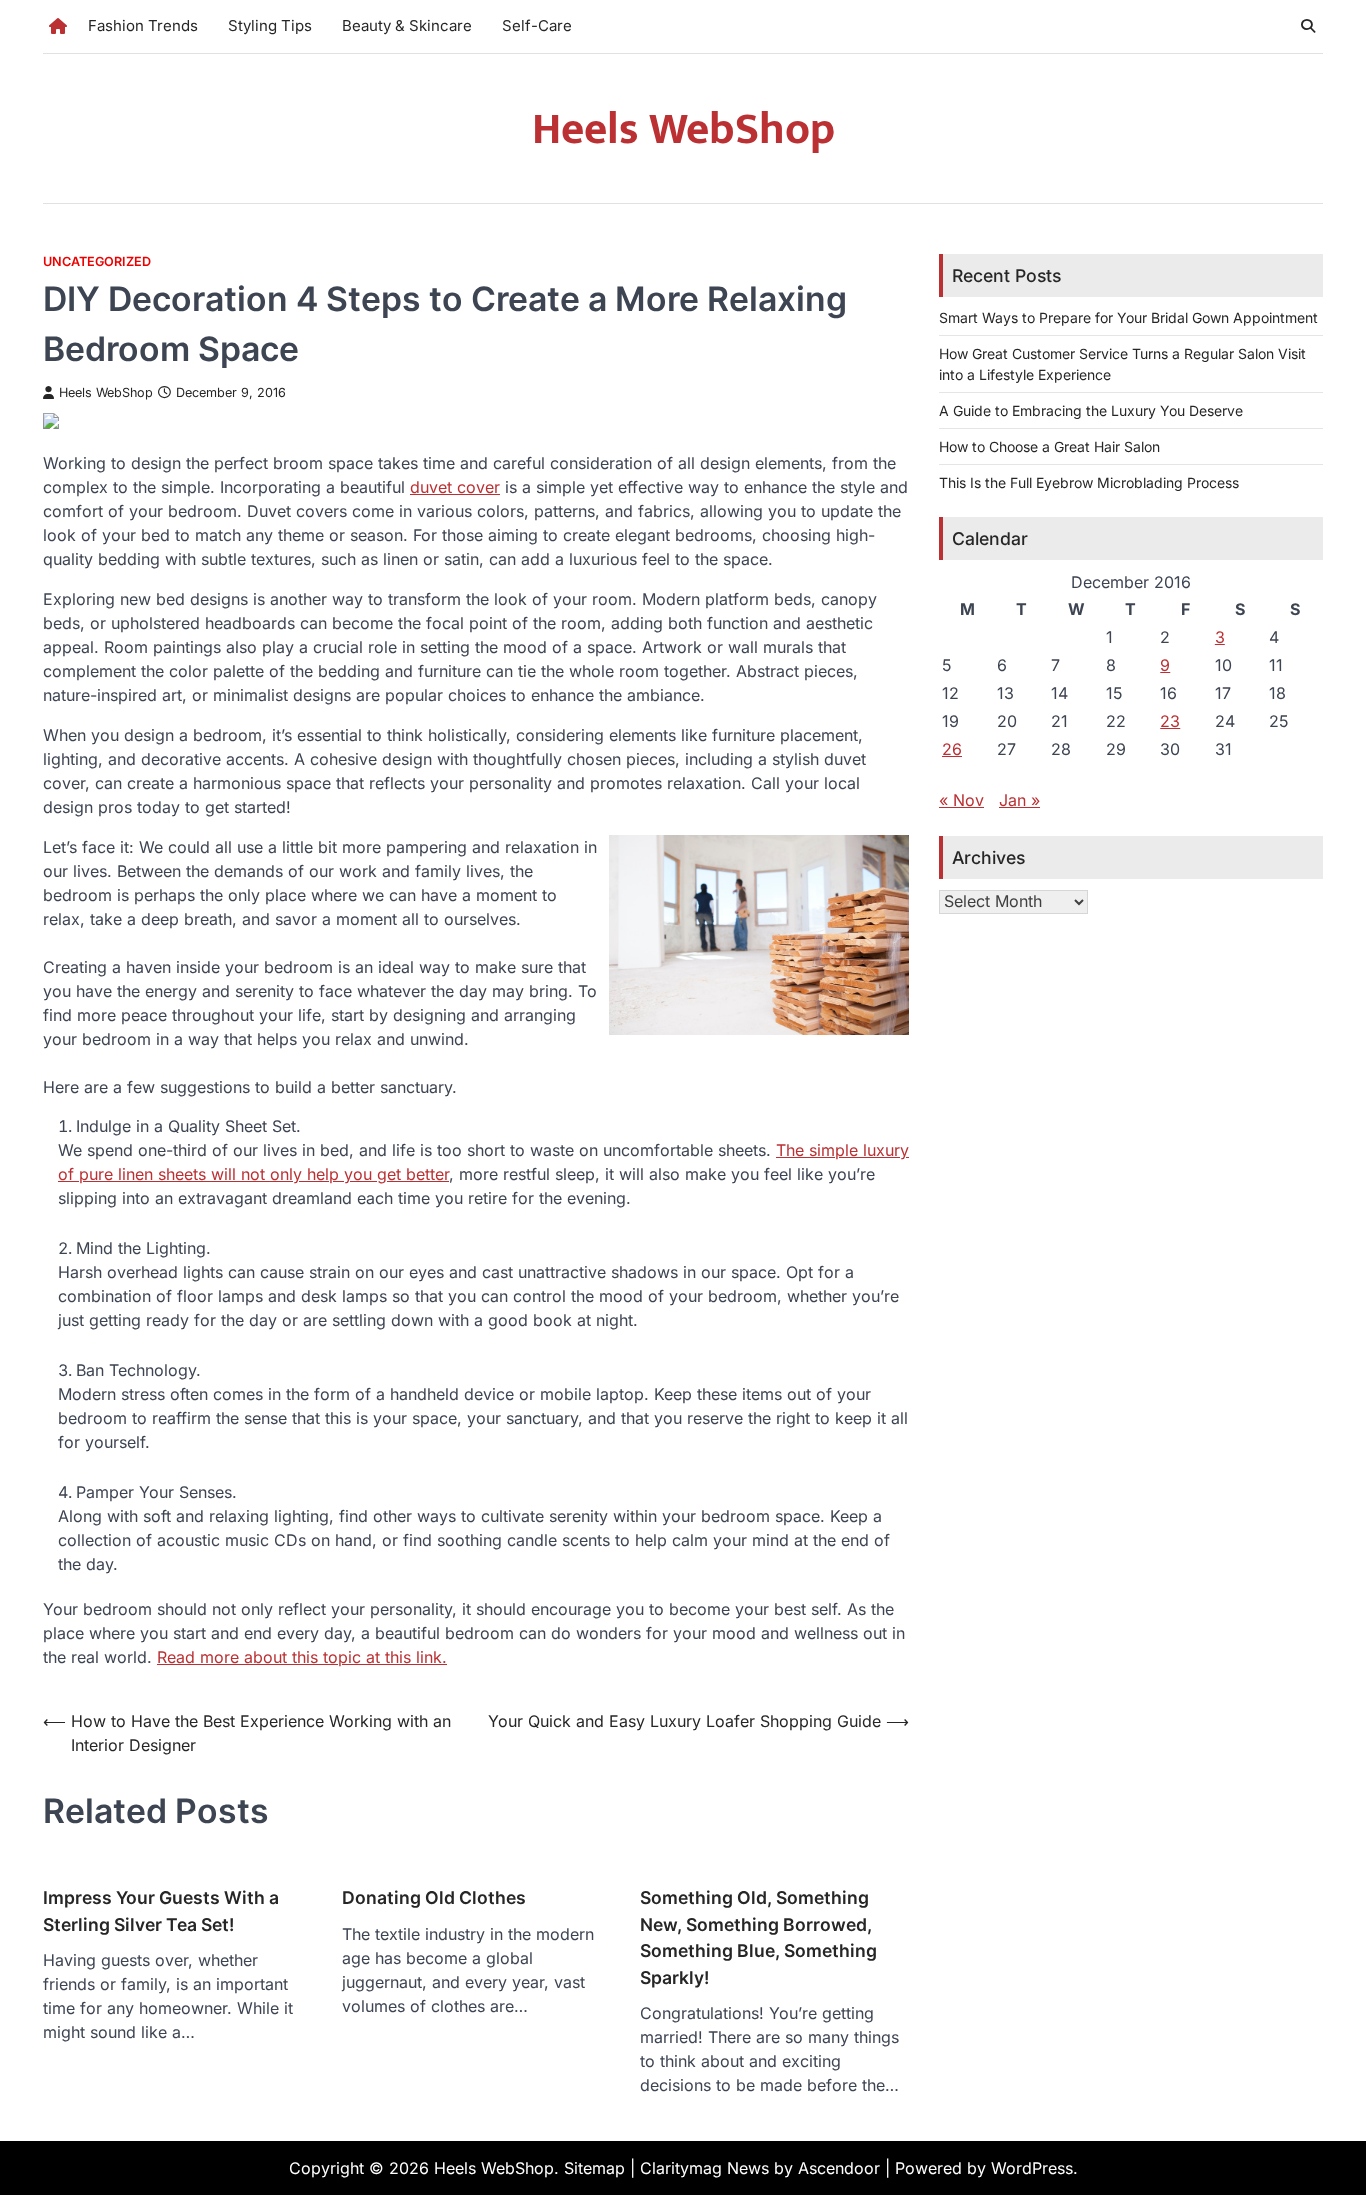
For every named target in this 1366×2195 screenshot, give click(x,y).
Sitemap (594, 2168)
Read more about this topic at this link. (302, 1657)
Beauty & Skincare (407, 25)
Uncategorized (97, 261)
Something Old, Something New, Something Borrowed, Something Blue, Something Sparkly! (758, 1937)
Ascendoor (839, 2168)
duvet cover (455, 487)
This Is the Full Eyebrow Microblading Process (1089, 482)
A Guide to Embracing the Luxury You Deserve (1091, 410)
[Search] (1308, 26)
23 (1170, 721)
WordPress (1032, 2168)
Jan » (1019, 800)
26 (952, 749)
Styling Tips (270, 25)
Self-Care (537, 25)
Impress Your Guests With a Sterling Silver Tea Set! (161, 1910)
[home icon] (58, 26)
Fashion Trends (143, 25)
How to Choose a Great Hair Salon (1049, 446)
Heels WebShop (683, 129)
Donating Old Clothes (434, 1897)
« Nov (961, 800)
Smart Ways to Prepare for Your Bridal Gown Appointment (1128, 317)
